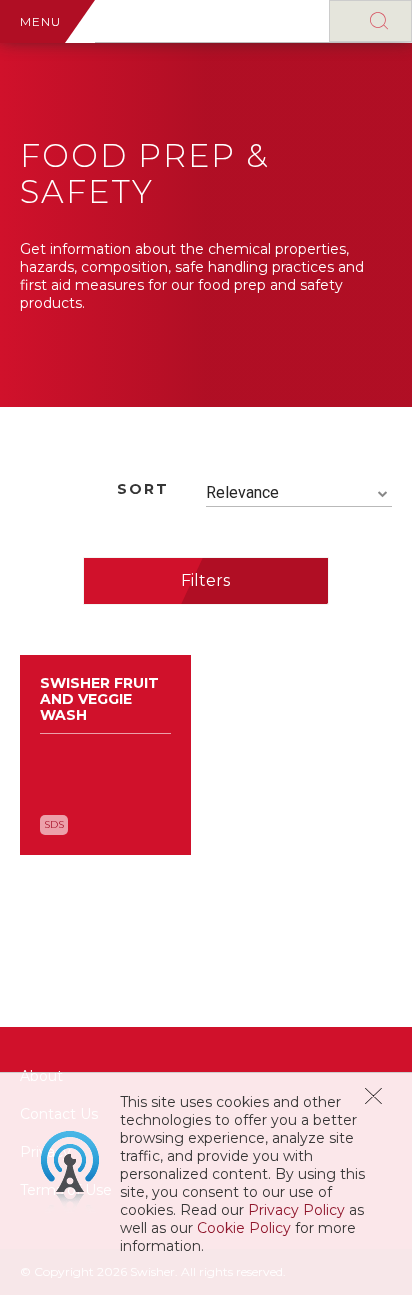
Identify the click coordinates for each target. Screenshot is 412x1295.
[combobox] (299, 493)
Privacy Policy (296, 1210)
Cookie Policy (244, 1228)
